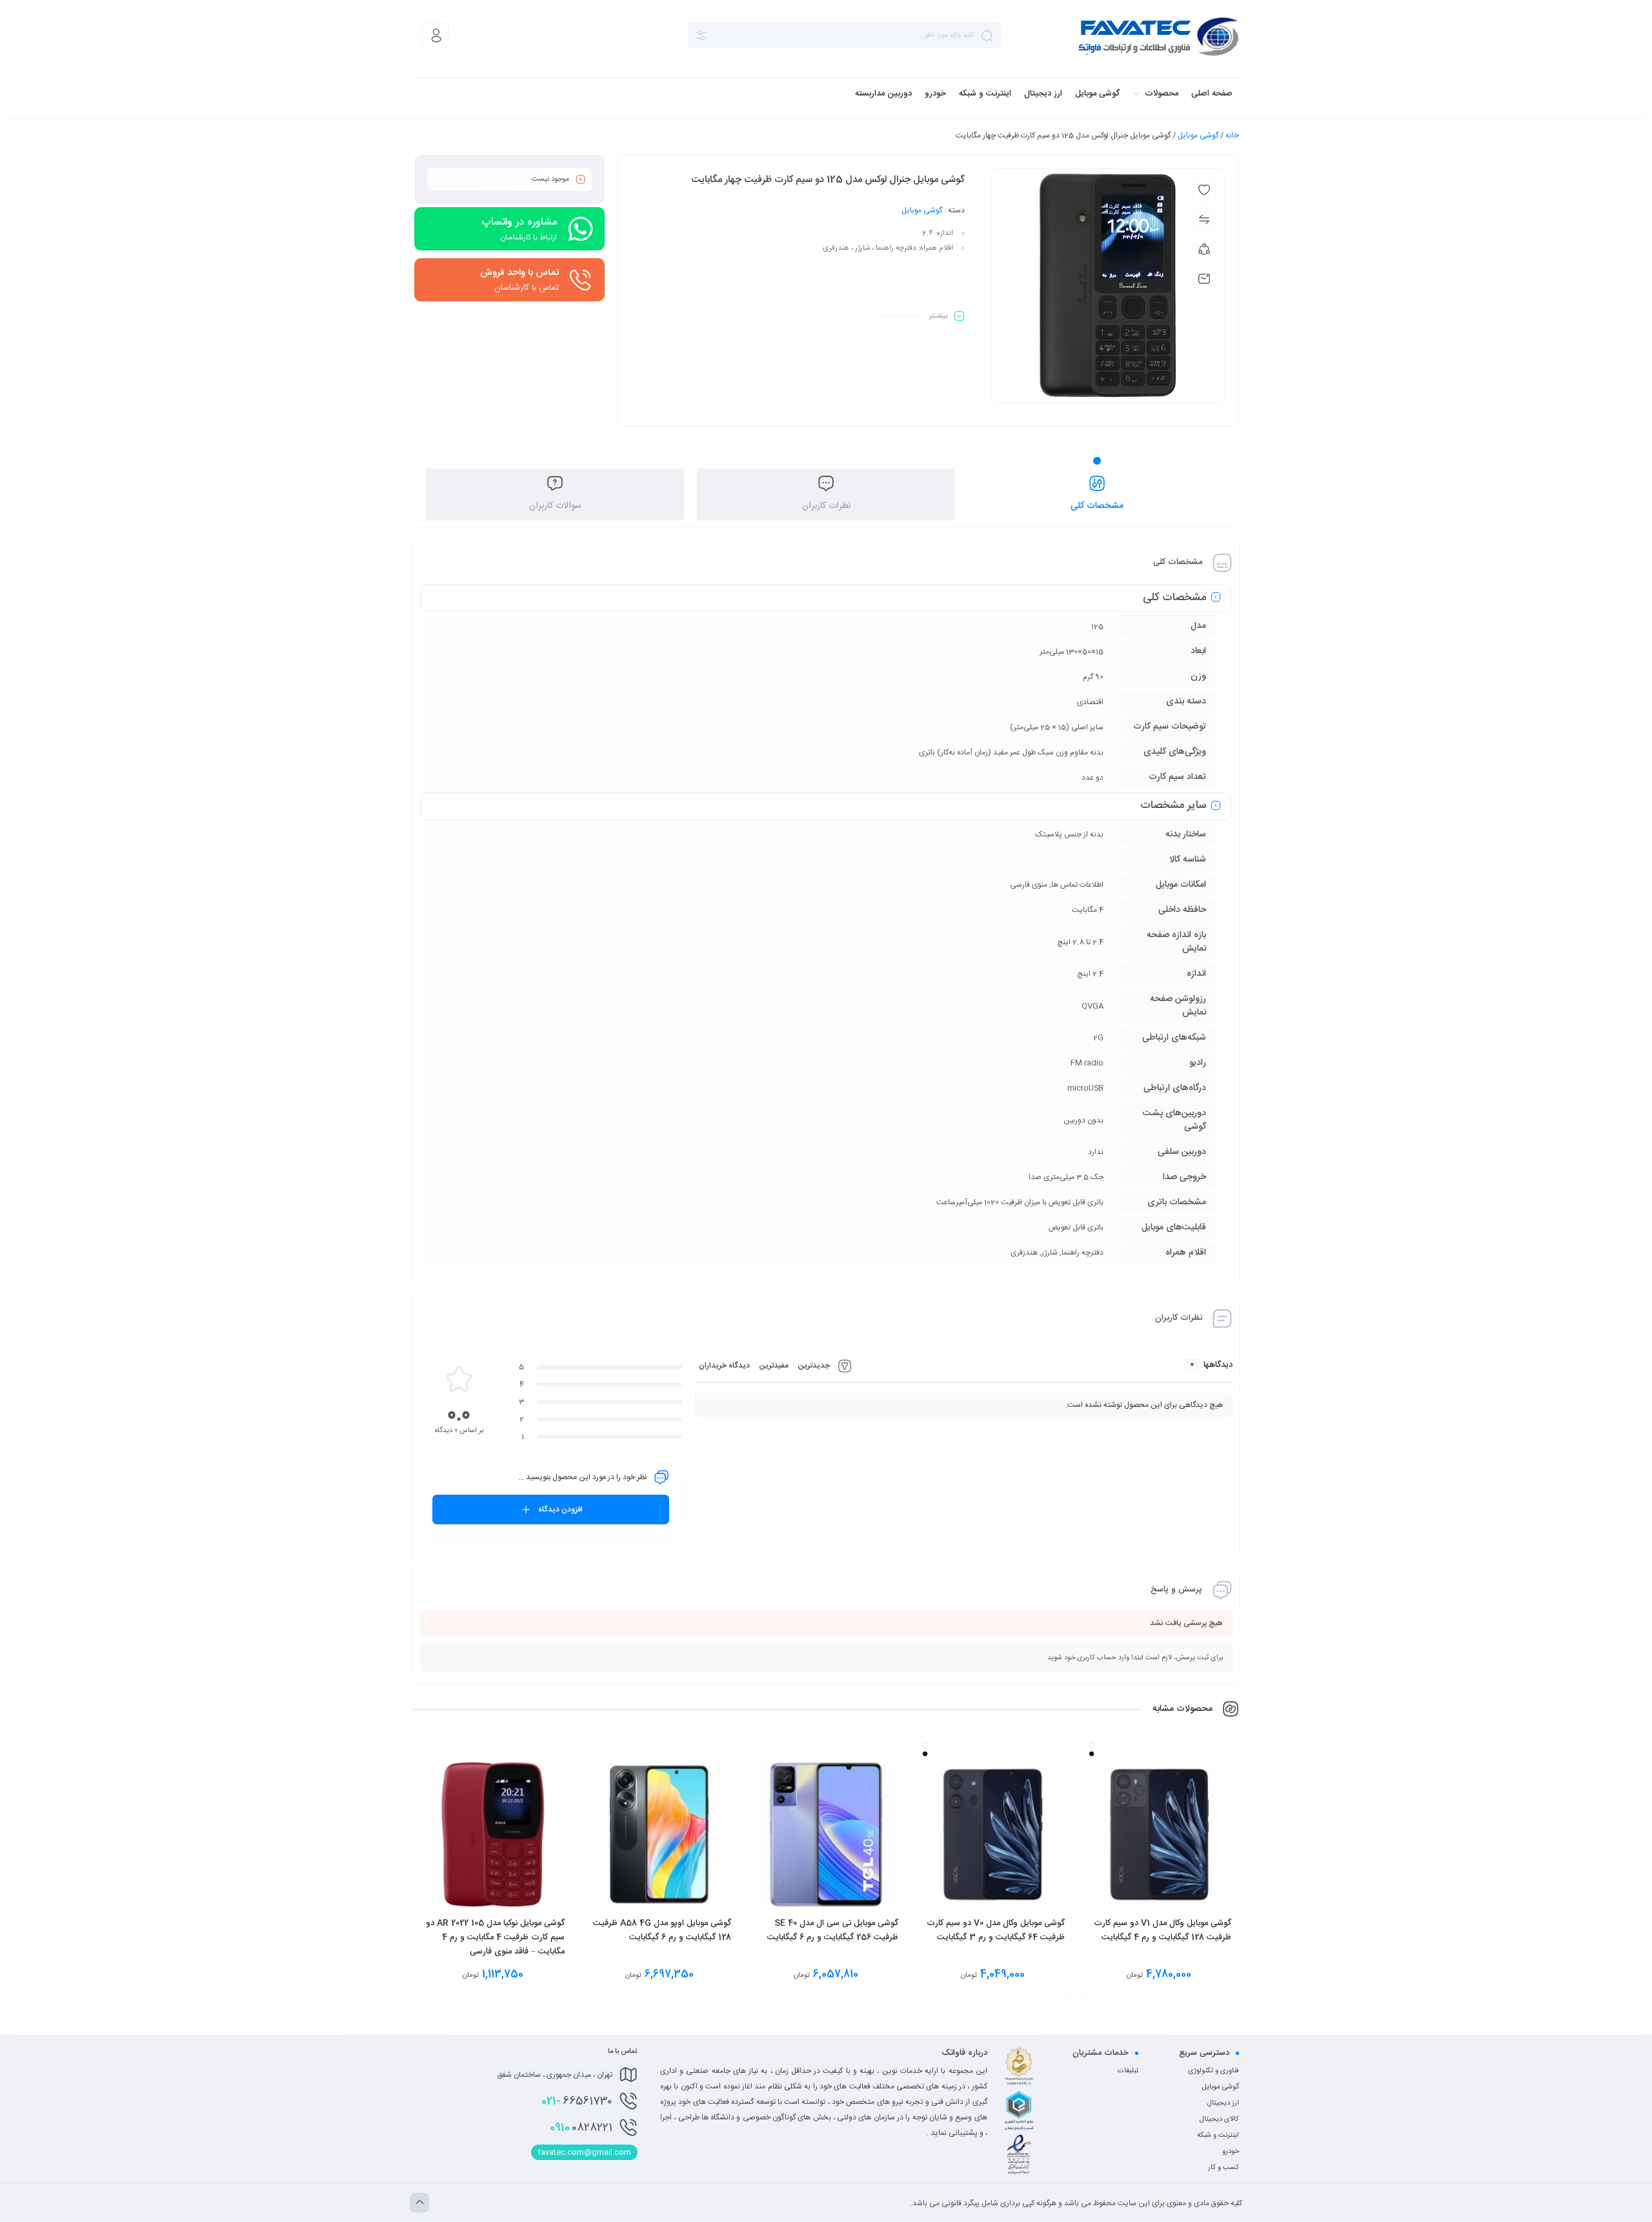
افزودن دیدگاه (560, 1510)
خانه (1232, 136)
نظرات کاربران (826, 506)
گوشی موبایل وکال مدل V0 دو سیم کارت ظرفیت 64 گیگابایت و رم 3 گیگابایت (996, 1930)
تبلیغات (1128, 2071)
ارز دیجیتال (1223, 2103)
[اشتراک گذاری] (1204, 249)
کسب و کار (1224, 2168)
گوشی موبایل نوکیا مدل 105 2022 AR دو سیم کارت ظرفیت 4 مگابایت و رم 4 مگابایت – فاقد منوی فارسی (495, 1937)
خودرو (1231, 2152)
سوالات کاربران (555, 506)
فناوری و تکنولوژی (1214, 2071)
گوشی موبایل (1198, 136)
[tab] (1097, 494)
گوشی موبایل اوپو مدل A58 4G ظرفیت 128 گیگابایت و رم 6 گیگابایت (662, 1930)
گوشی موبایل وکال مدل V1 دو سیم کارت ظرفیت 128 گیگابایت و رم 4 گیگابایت (1163, 1930)
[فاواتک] (1158, 35)
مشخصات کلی (1097, 506)
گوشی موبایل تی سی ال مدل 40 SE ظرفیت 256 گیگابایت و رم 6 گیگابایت (833, 1930)
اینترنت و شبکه (1218, 2136)
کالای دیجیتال (1219, 2119)
